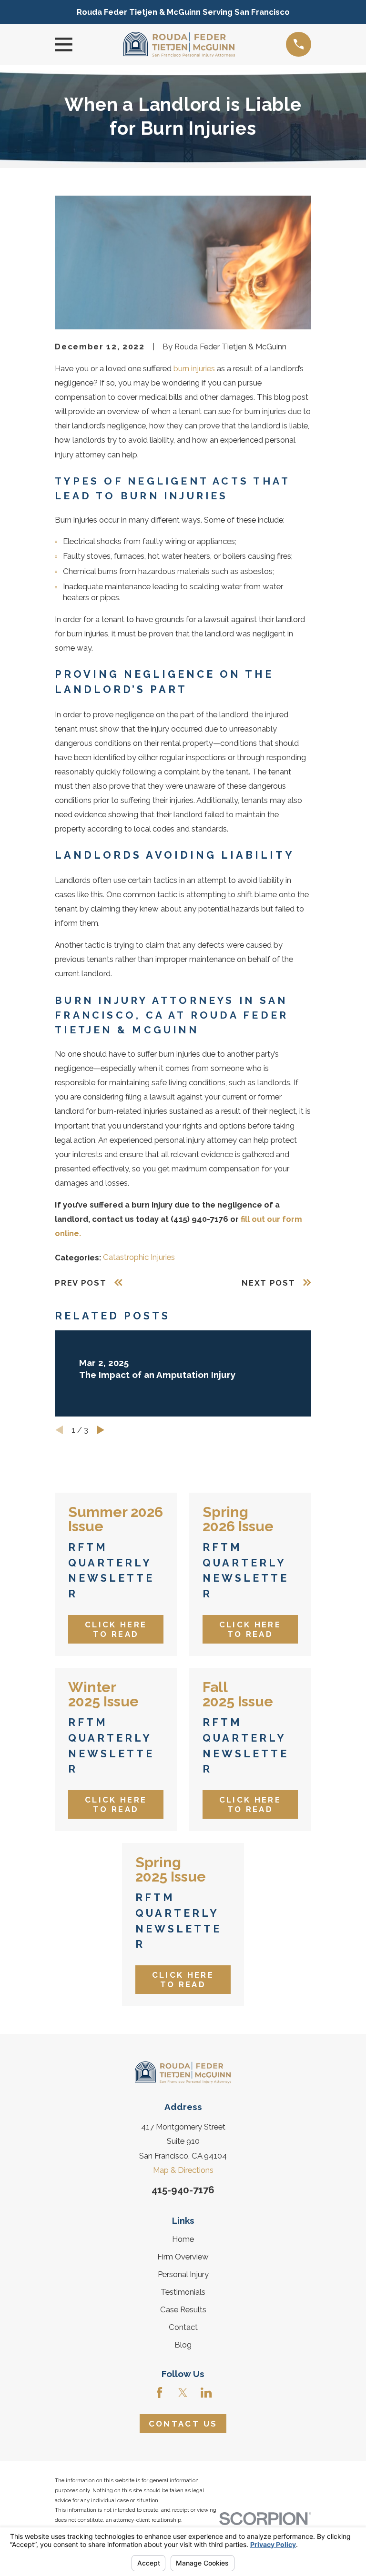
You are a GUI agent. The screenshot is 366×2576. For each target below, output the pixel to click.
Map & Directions (183, 2170)
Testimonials (183, 2292)
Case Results (183, 2309)
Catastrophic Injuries (139, 1257)
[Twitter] (183, 2393)
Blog (183, 2345)
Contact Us (183, 2424)
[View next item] (101, 1430)
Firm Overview (183, 2257)
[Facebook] (159, 2393)
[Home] (179, 45)
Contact (183, 2327)
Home (183, 2239)
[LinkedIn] (206, 2393)
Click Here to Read (116, 1629)
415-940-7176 (183, 2190)
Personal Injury (183, 2274)
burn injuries (194, 368)
